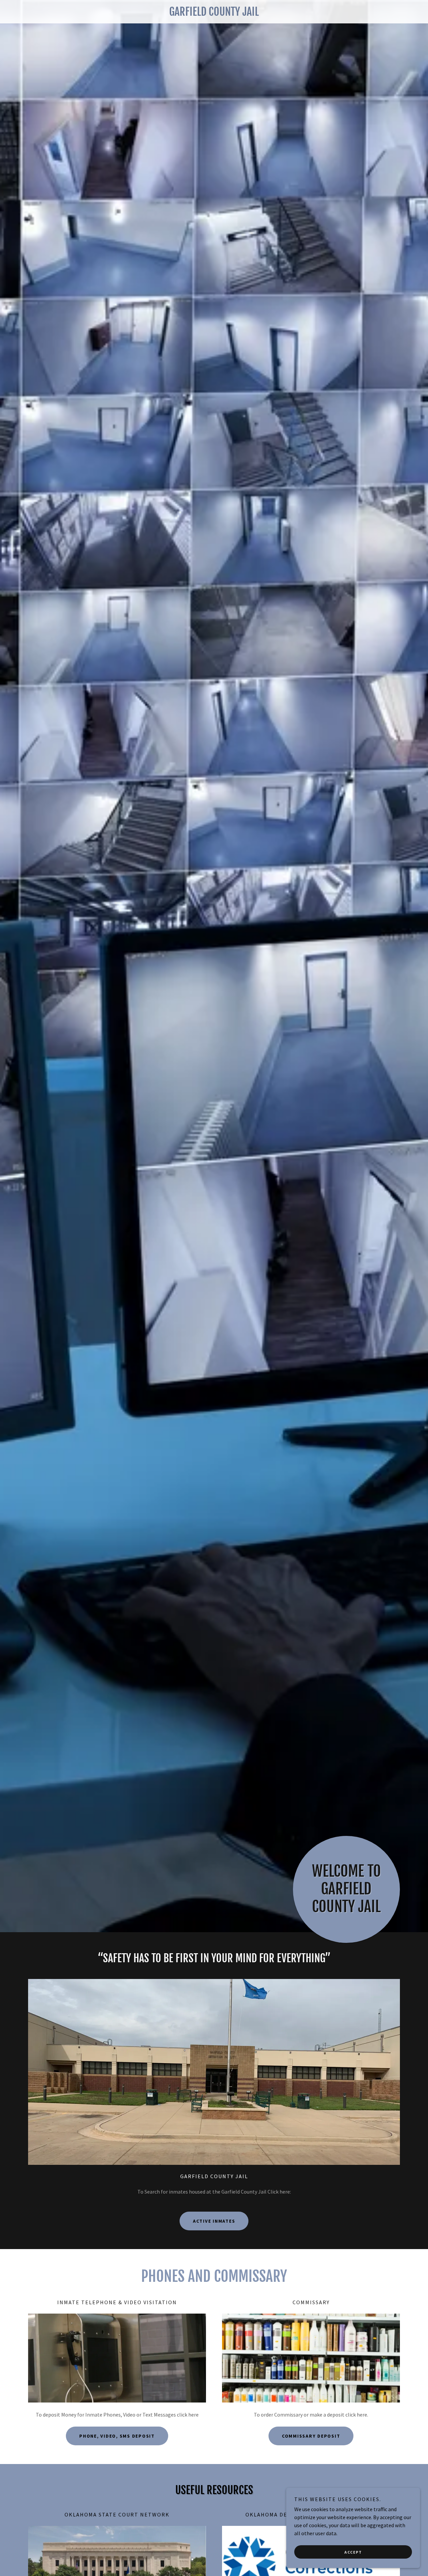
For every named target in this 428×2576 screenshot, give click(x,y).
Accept (353, 2552)
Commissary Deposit (311, 2436)
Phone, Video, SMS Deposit (117, 2436)
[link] (214, 14)
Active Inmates (214, 2221)
